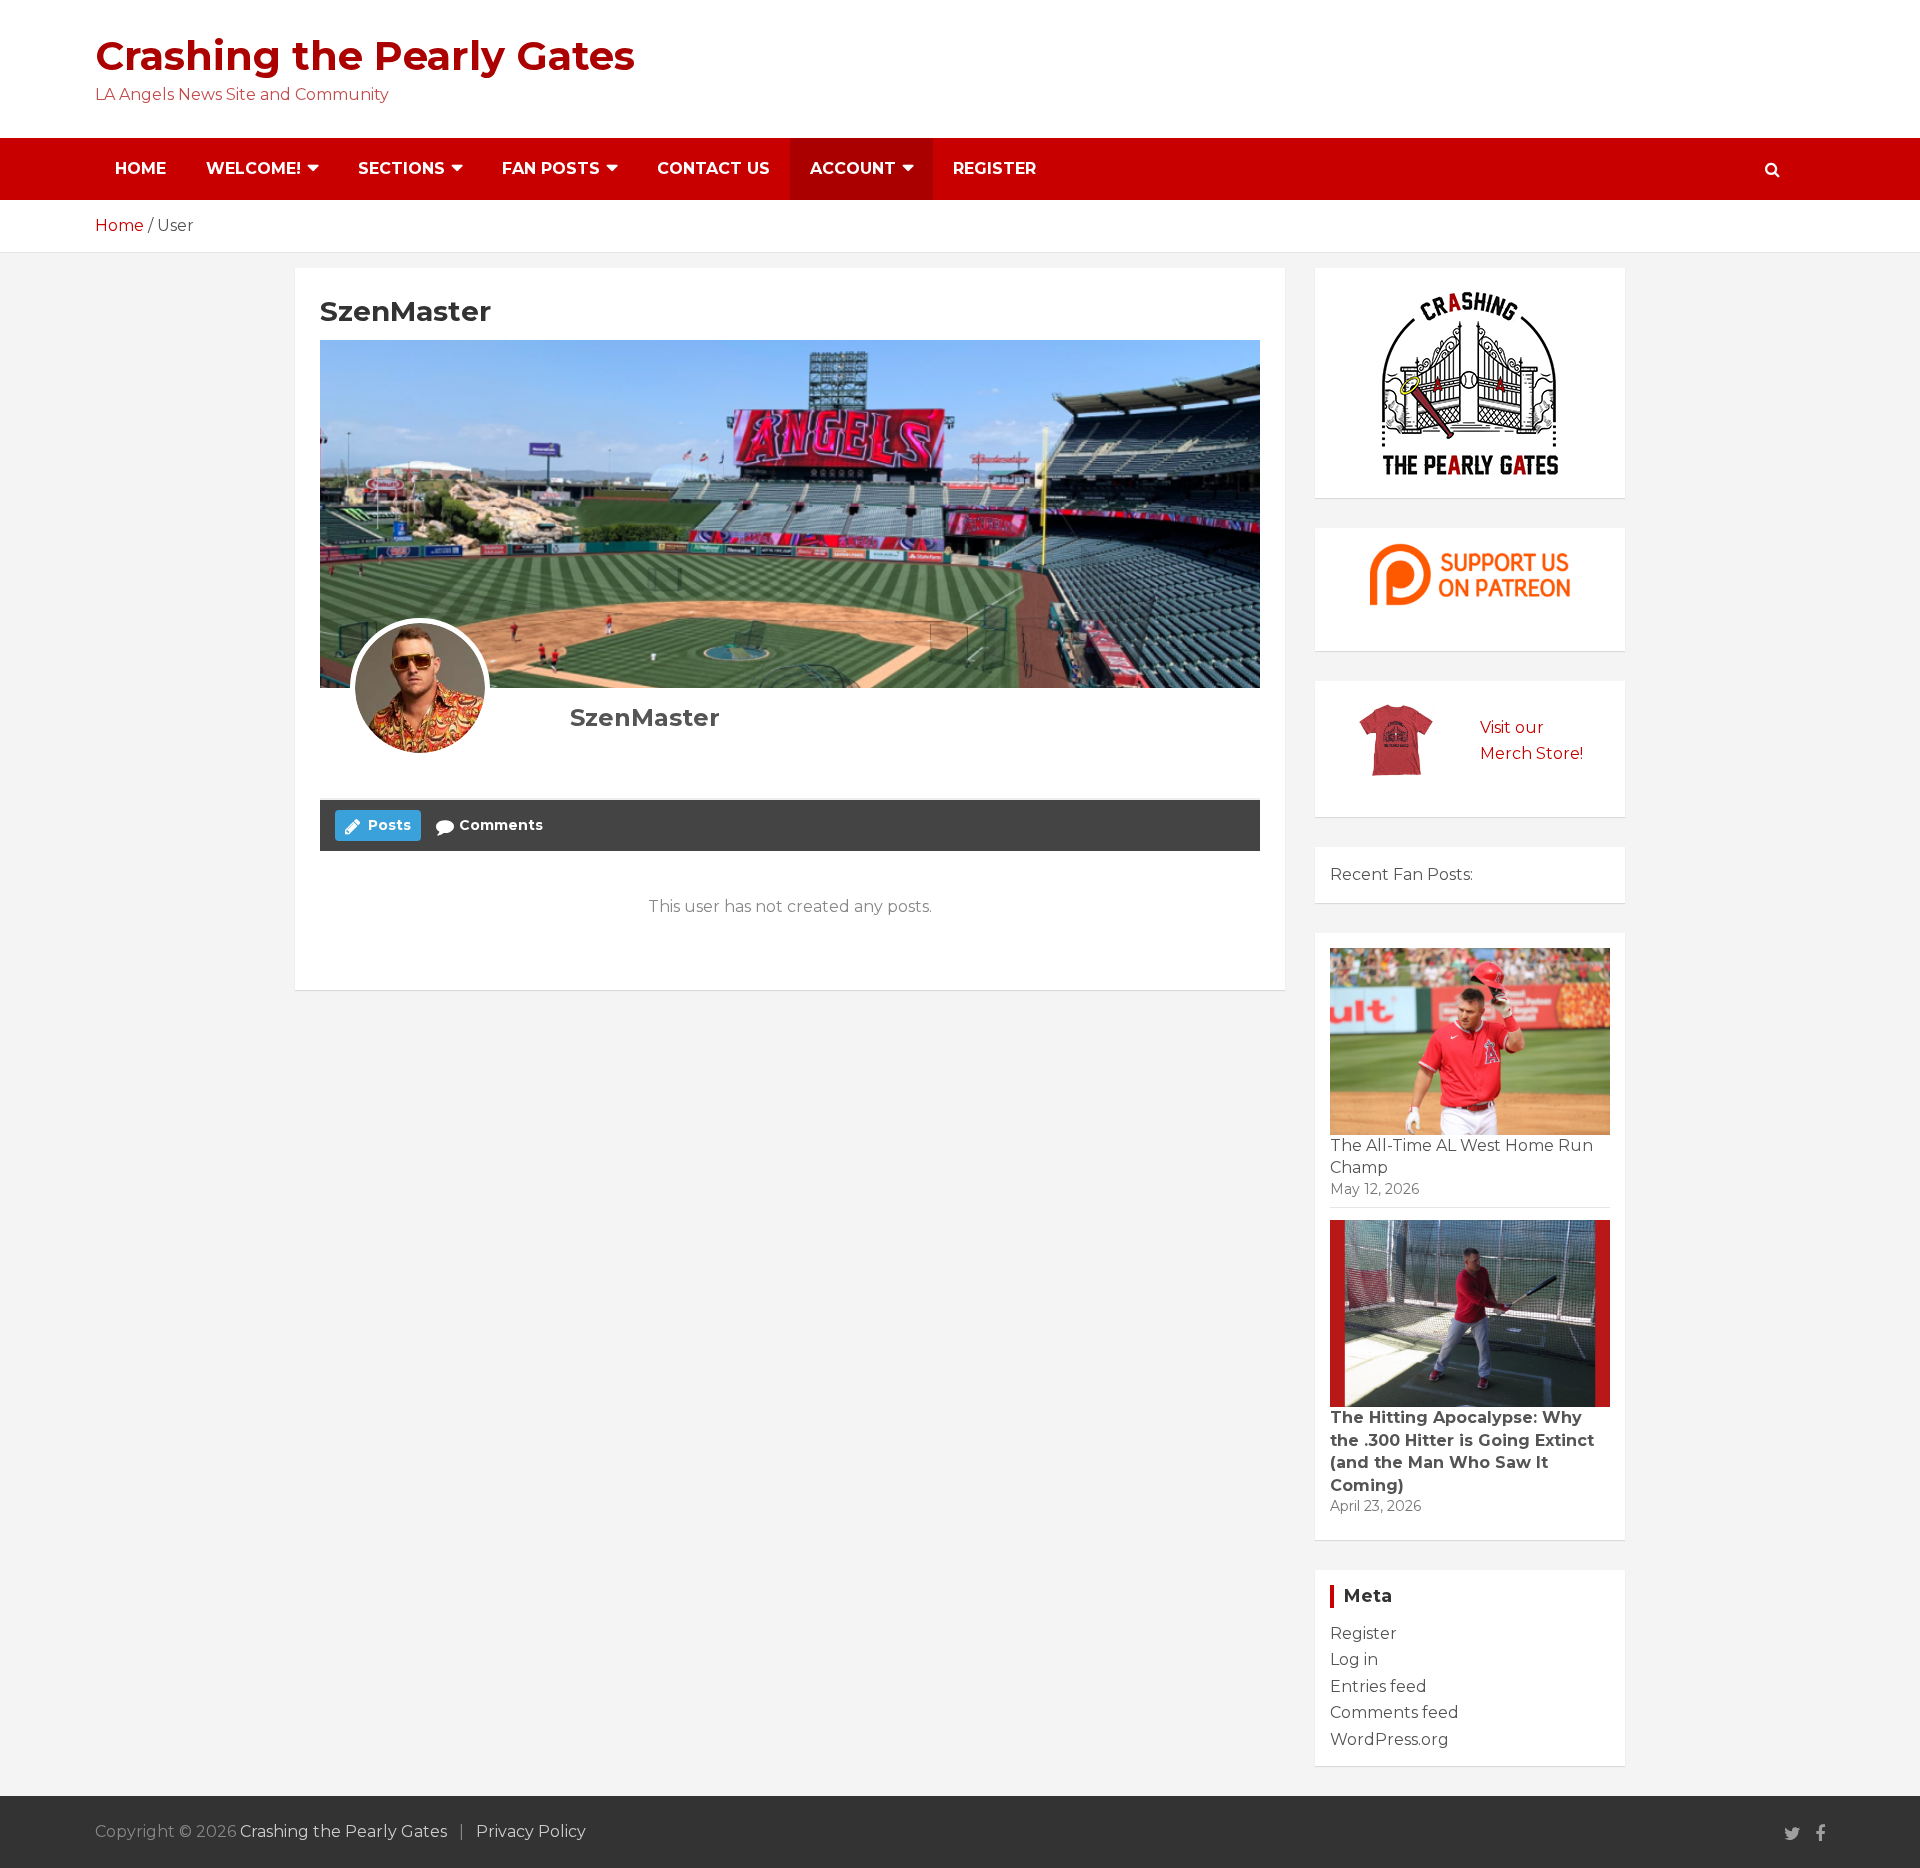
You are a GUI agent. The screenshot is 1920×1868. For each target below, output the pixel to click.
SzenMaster (645, 717)
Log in (1354, 1659)
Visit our (1512, 727)
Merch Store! (1531, 753)
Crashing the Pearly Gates (365, 55)
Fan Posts (551, 168)
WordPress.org (1389, 1739)
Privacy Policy (531, 1831)
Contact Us (713, 168)
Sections (401, 168)
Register (994, 168)
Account (853, 168)
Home (140, 168)
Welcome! (253, 168)
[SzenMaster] (420, 688)
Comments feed (1394, 1712)
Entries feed (1378, 1686)
